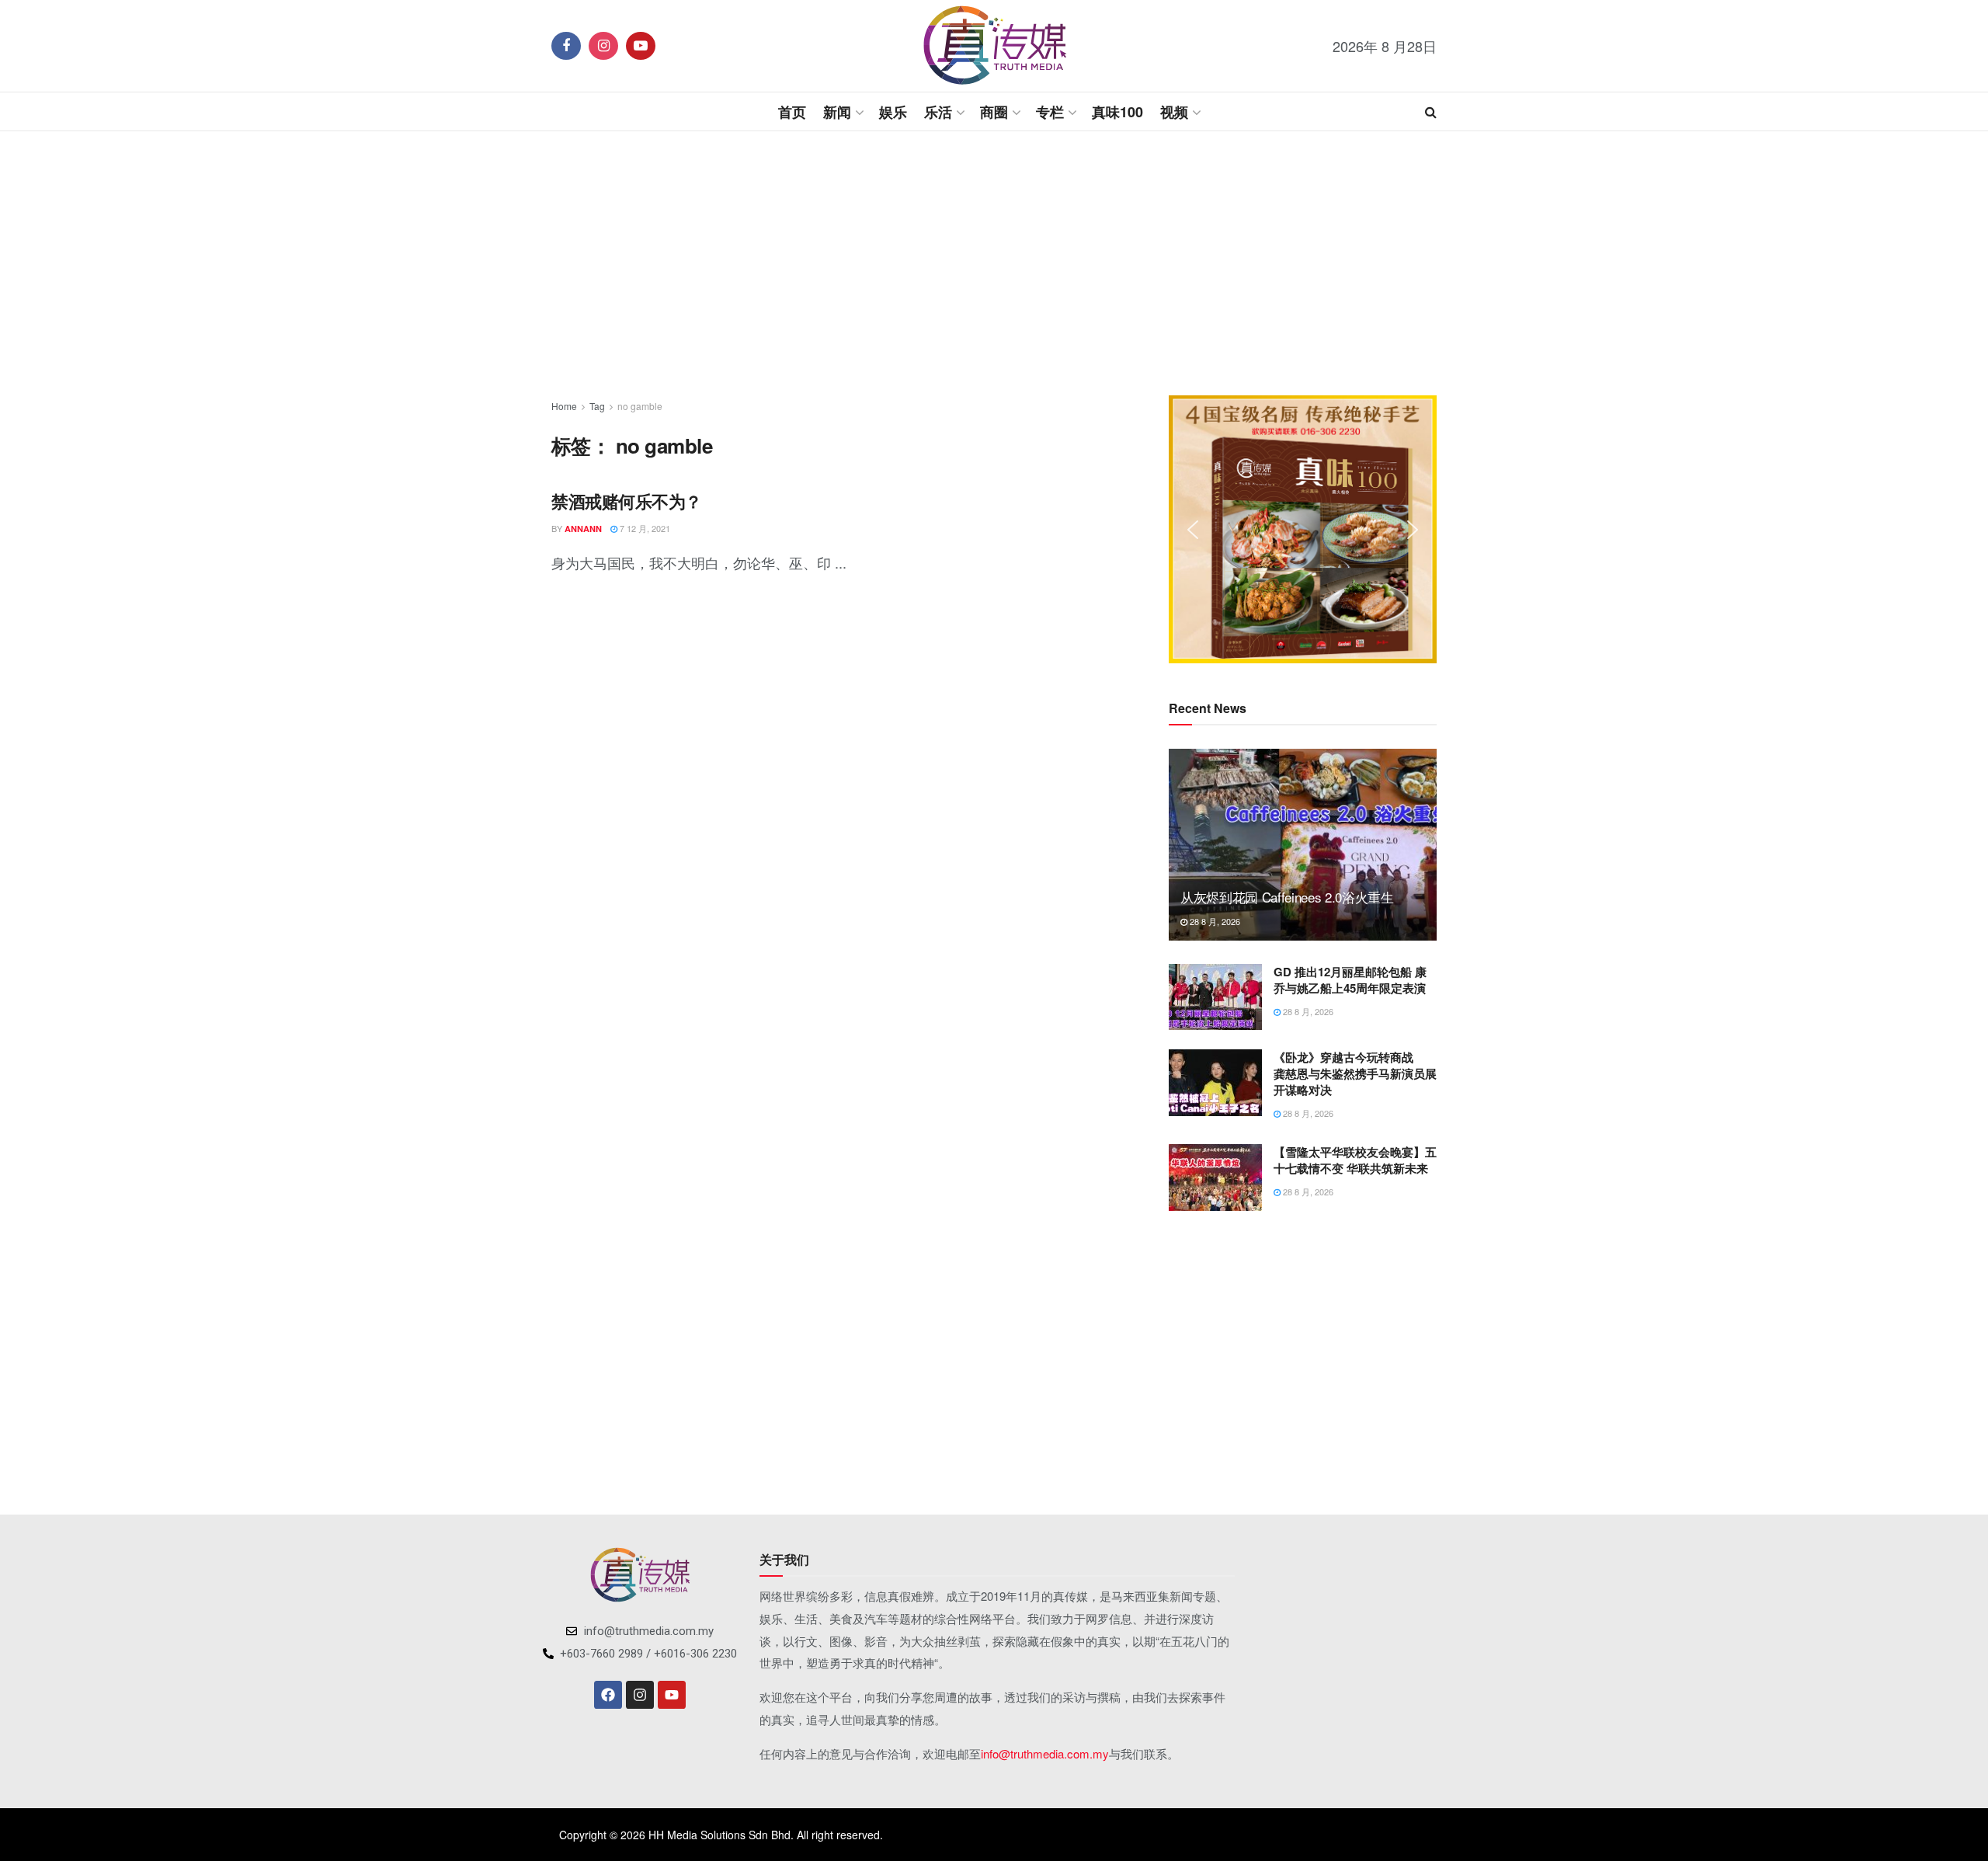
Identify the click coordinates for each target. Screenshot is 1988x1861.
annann (583, 529)
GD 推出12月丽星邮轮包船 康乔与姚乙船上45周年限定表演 (1350, 980)
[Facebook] (608, 1695)
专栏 (1050, 112)
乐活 (938, 112)
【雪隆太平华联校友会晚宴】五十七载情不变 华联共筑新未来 (1355, 1160)
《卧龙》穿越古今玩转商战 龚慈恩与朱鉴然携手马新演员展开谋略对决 (1355, 1073)
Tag (597, 406)
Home (564, 406)
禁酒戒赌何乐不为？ (627, 501)
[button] (1193, 530)
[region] (1303, 529)
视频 (1174, 112)
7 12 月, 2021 (644, 528)
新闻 (837, 112)
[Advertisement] (994, 263)
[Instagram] (640, 1695)
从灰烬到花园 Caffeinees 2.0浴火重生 (1287, 897)
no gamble (640, 406)
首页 (792, 112)
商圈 (994, 112)
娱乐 (893, 112)
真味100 (1117, 112)
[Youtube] (672, 1695)
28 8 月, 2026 (1214, 921)
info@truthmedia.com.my (1045, 1753)
